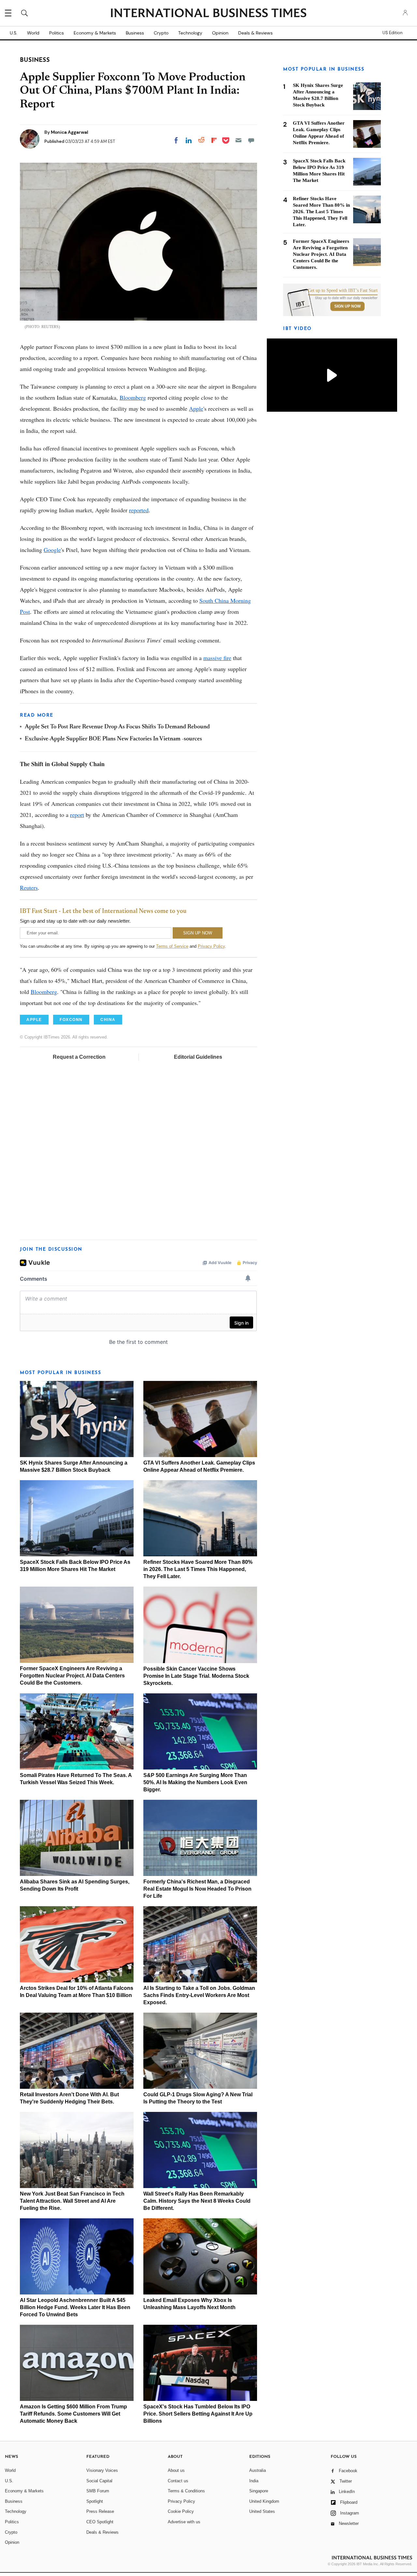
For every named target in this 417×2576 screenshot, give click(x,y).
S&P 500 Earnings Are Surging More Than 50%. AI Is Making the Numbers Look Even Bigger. (195, 1782)
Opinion (220, 33)
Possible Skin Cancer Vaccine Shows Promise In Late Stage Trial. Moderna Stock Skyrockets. (196, 1676)
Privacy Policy (211, 946)
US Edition (392, 33)
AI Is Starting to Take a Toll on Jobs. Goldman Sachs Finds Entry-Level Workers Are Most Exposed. (199, 1995)
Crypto (161, 33)
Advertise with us (184, 2522)
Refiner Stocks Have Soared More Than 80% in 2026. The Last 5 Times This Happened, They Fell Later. (198, 1569)
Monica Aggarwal (70, 132)
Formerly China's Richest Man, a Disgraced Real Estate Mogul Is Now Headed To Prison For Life (197, 1889)
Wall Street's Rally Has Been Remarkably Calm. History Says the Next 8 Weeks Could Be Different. (197, 2201)
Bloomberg (133, 397)
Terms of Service (172, 946)
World (33, 33)
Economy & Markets (95, 33)
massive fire (217, 658)
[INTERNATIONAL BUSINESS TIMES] (208, 14)
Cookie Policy (181, 2511)
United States (262, 2511)
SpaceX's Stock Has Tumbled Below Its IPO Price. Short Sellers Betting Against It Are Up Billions (198, 2414)
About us (176, 2470)
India (254, 2481)
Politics (57, 33)
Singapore (259, 2491)
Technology (190, 33)
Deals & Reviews (255, 33)
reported (139, 510)
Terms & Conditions (186, 2491)
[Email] (238, 140)
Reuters (29, 888)
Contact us (178, 2481)
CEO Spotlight (100, 2522)
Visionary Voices (102, 2470)
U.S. (14, 33)
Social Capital (99, 2481)
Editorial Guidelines (198, 1057)
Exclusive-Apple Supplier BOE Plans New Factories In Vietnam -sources (113, 739)
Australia (258, 2470)
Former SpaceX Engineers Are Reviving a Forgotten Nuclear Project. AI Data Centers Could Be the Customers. (72, 1676)
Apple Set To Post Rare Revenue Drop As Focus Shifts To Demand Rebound (117, 727)
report (77, 815)
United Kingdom (264, 2501)
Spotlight (95, 2501)
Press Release (100, 2511)
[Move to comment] (251, 140)
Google (52, 550)
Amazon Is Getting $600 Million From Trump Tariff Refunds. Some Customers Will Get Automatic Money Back (73, 2414)
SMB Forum (98, 2491)
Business (135, 33)
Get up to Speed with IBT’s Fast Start (343, 291)
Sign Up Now (347, 306)
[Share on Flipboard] (214, 140)
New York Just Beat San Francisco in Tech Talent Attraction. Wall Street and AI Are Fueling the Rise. (72, 2201)
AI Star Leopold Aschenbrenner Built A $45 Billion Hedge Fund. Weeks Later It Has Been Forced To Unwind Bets (75, 2307)
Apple (196, 408)
